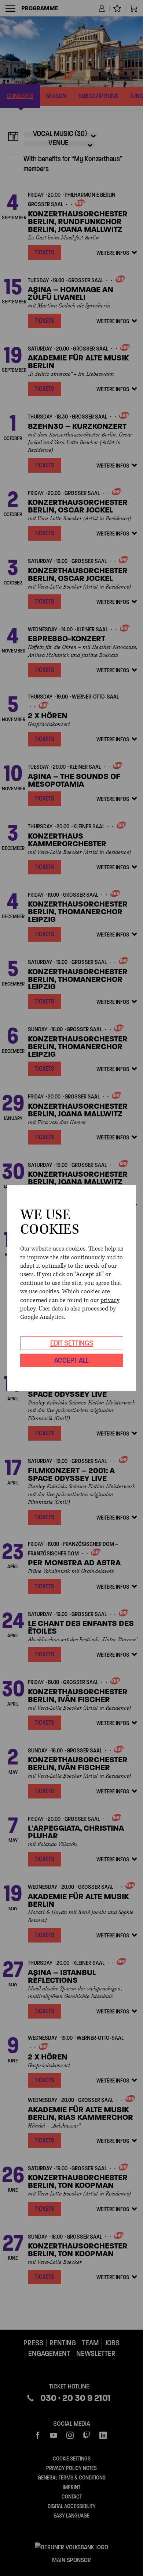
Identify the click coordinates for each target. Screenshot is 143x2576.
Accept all (71, 1360)
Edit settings (72, 1343)
